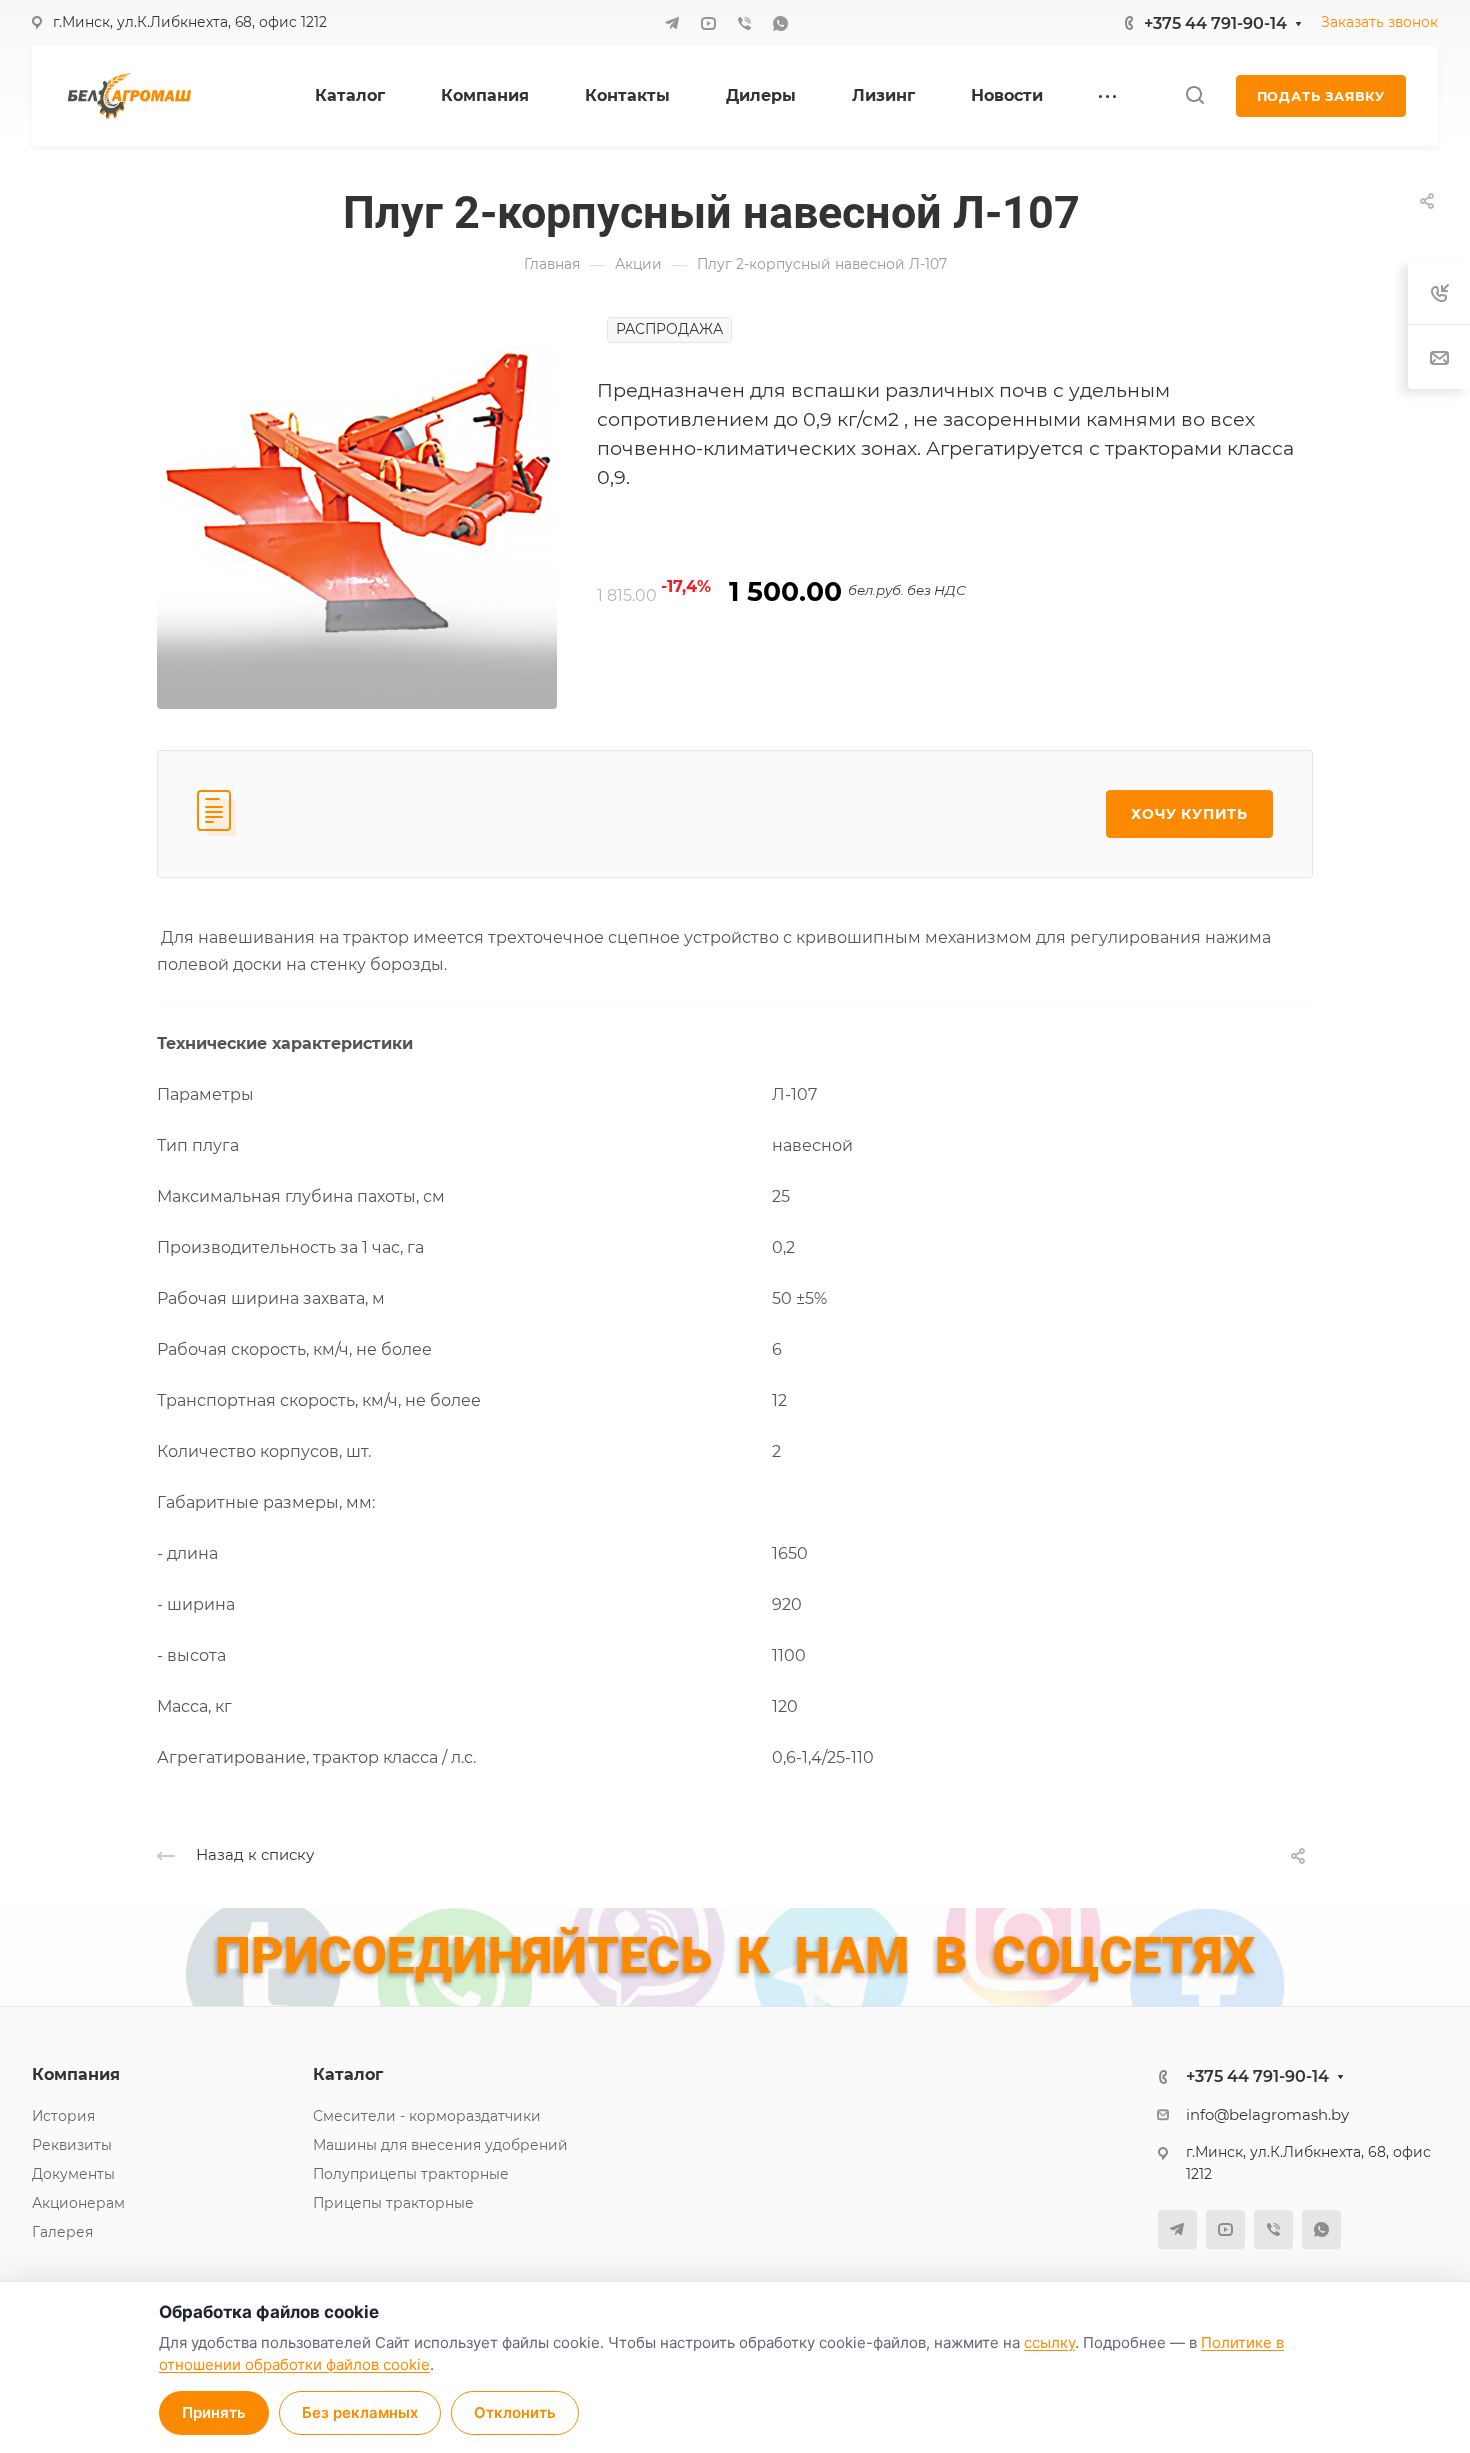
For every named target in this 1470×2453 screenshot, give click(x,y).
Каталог (348, 2074)
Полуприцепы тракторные (411, 2174)
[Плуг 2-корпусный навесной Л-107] (357, 507)
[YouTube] (708, 23)
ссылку (1049, 2342)
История (63, 2116)
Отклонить (515, 2412)
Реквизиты (72, 2145)
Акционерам (78, 2203)
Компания (76, 2074)
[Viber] (744, 23)
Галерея (62, 2232)
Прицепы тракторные (393, 2203)
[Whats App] (780, 23)
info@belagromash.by (1267, 2115)
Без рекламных (360, 2412)
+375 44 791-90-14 (1215, 23)
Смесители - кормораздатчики (427, 2116)
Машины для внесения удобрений (440, 2145)
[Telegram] (672, 23)
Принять (214, 2412)
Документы (73, 2174)
